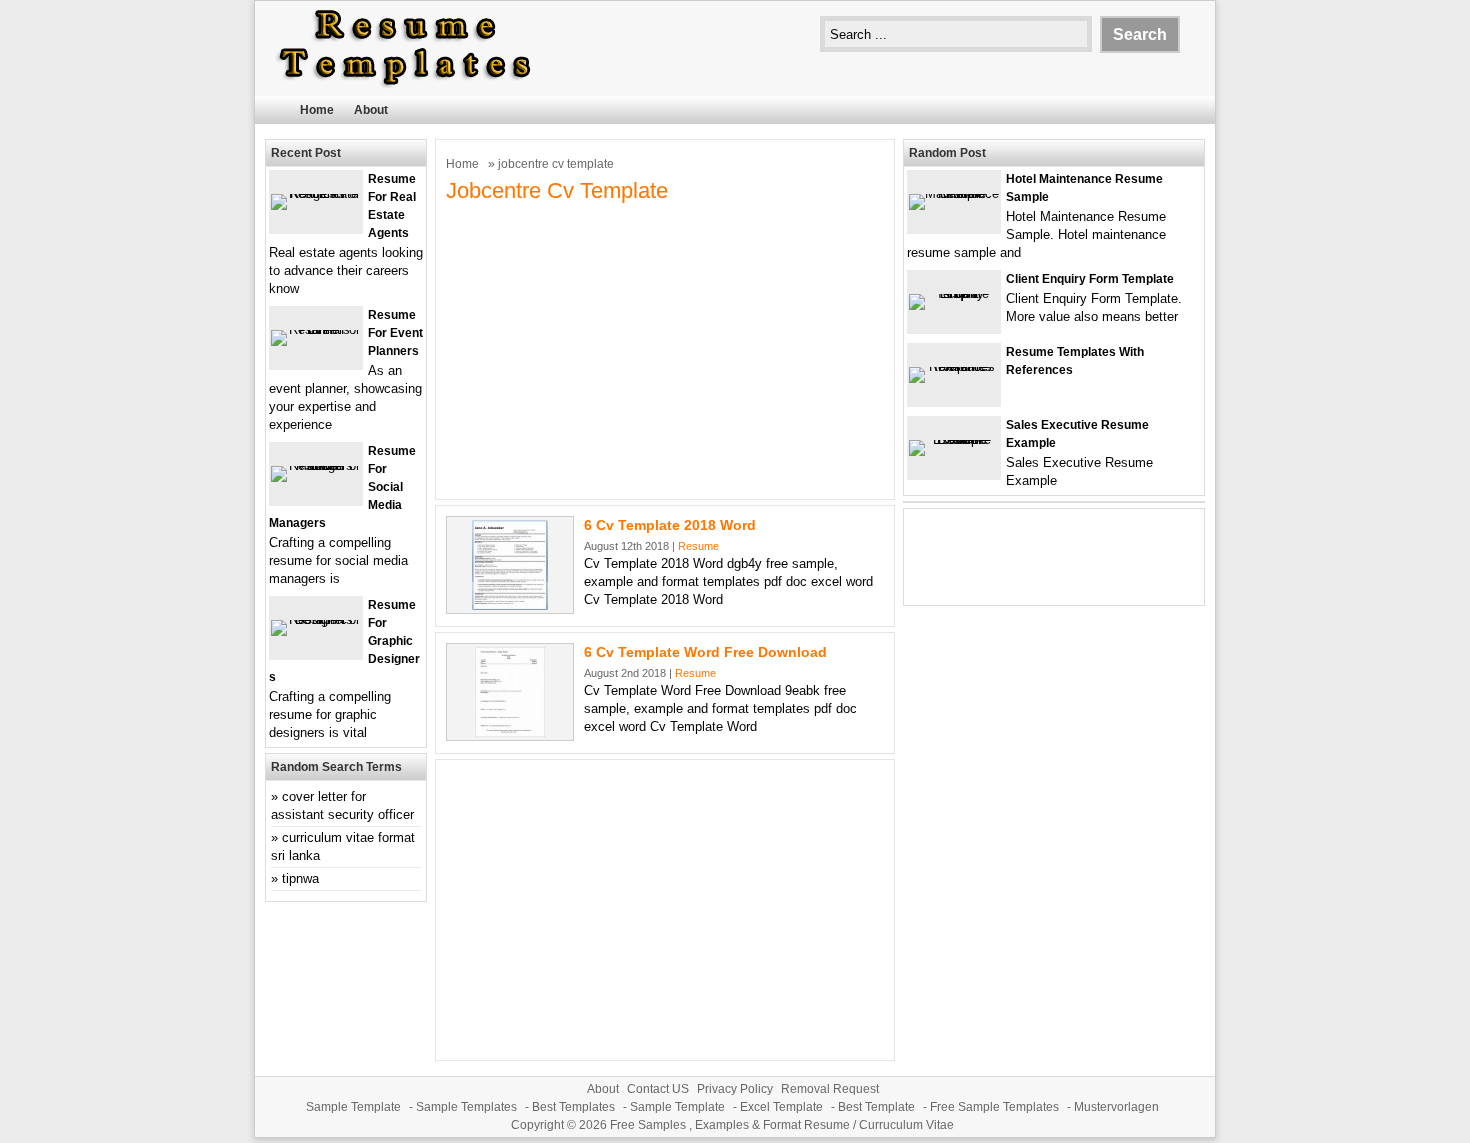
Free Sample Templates (994, 1107)
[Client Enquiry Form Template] (954, 293)
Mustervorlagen (1116, 1107)
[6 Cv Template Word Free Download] (510, 732)
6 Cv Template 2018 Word (670, 525)
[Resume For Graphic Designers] (316, 619)
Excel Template (781, 1107)
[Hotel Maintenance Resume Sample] (954, 193)
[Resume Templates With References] (954, 366)
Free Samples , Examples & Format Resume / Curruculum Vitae (782, 1125)
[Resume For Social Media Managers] (316, 465)
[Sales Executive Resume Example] (954, 439)
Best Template (876, 1107)
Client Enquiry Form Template (1090, 279)
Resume (698, 546)
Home (317, 110)
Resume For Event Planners (395, 333)
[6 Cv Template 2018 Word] (510, 605)
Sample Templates (466, 1107)
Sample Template (353, 1107)
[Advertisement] (665, 349)
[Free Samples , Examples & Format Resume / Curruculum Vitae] (405, 86)
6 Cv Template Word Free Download (705, 652)
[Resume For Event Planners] (316, 329)
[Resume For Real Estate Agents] (316, 193)
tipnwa (300, 878)
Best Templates (573, 1107)
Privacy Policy (735, 1089)
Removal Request (830, 1089)
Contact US (658, 1089)
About (371, 110)
